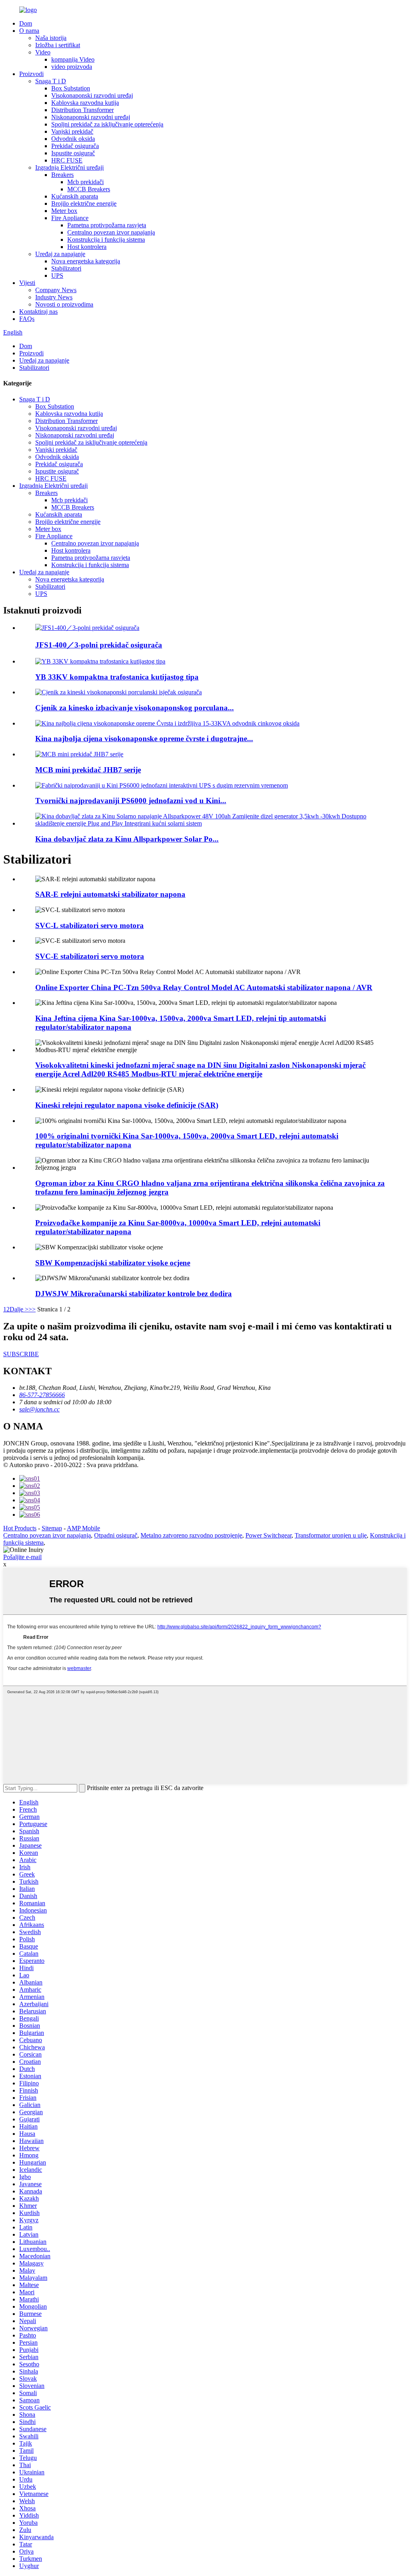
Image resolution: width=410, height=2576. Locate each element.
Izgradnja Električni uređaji (69, 167)
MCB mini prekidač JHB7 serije (88, 770)
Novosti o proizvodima (64, 304)
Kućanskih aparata (75, 196)
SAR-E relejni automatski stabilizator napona (110, 894)
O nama (29, 31)
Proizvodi (31, 74)
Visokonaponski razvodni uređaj (92, 95)
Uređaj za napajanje (60, 254)
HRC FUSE (67, 160)
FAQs (27, 319)
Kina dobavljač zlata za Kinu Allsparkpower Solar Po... (127, 839)
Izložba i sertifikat (58, 45)
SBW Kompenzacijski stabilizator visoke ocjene (113, 1263)
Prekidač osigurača (75, 146)
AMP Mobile (83, 1528)
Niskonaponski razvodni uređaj (91, 117)
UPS (57, 276)
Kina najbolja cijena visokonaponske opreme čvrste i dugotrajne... (144, 739)
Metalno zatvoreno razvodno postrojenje (191, 1535)
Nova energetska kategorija (86, 261)
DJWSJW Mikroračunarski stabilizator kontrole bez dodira (134, 1294)
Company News (56, 290)
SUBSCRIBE (21, 1354)
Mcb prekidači (85, 182)
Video (43, 52)
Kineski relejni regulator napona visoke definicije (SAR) (127, 1105)
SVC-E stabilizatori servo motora (90, 956)
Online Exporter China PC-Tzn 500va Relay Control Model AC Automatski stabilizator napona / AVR (204, 987)
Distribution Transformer (82, 110)
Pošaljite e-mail (22, 1557)
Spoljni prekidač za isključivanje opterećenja (107, 124)
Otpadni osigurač (116, 1535)
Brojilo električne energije (84, 203)
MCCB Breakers (89, 189)
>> (32, 1309)
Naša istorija (51, 38)
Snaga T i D (51, 81)
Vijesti (27, 283)
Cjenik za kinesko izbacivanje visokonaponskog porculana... (135, 708)
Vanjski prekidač (72, 131)
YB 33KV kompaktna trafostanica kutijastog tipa (117, 677)
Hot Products (20, 1528)
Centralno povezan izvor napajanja (111, 232)
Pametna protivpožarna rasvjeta (107, 225)
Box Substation (71, 88)
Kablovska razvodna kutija (85, 103)
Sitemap (52, 1528)
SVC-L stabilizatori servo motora (89, 925)
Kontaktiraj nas (38, 312)
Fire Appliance (70, 218)
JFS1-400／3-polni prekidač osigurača (99, 645)
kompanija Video (73, 59)
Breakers (62, 175)
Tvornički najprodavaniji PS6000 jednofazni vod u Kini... (131, 801)
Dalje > (19, 1309)
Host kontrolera (87, 247)
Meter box (64, 211)
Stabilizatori (66, 268)
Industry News (54, 297)
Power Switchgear (268, 1535)
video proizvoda (72, 67)
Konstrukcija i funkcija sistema (106, 240)
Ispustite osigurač (73, 153)
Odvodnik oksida (73, 139)
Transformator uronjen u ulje (331, 1535)
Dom (26, 23)
